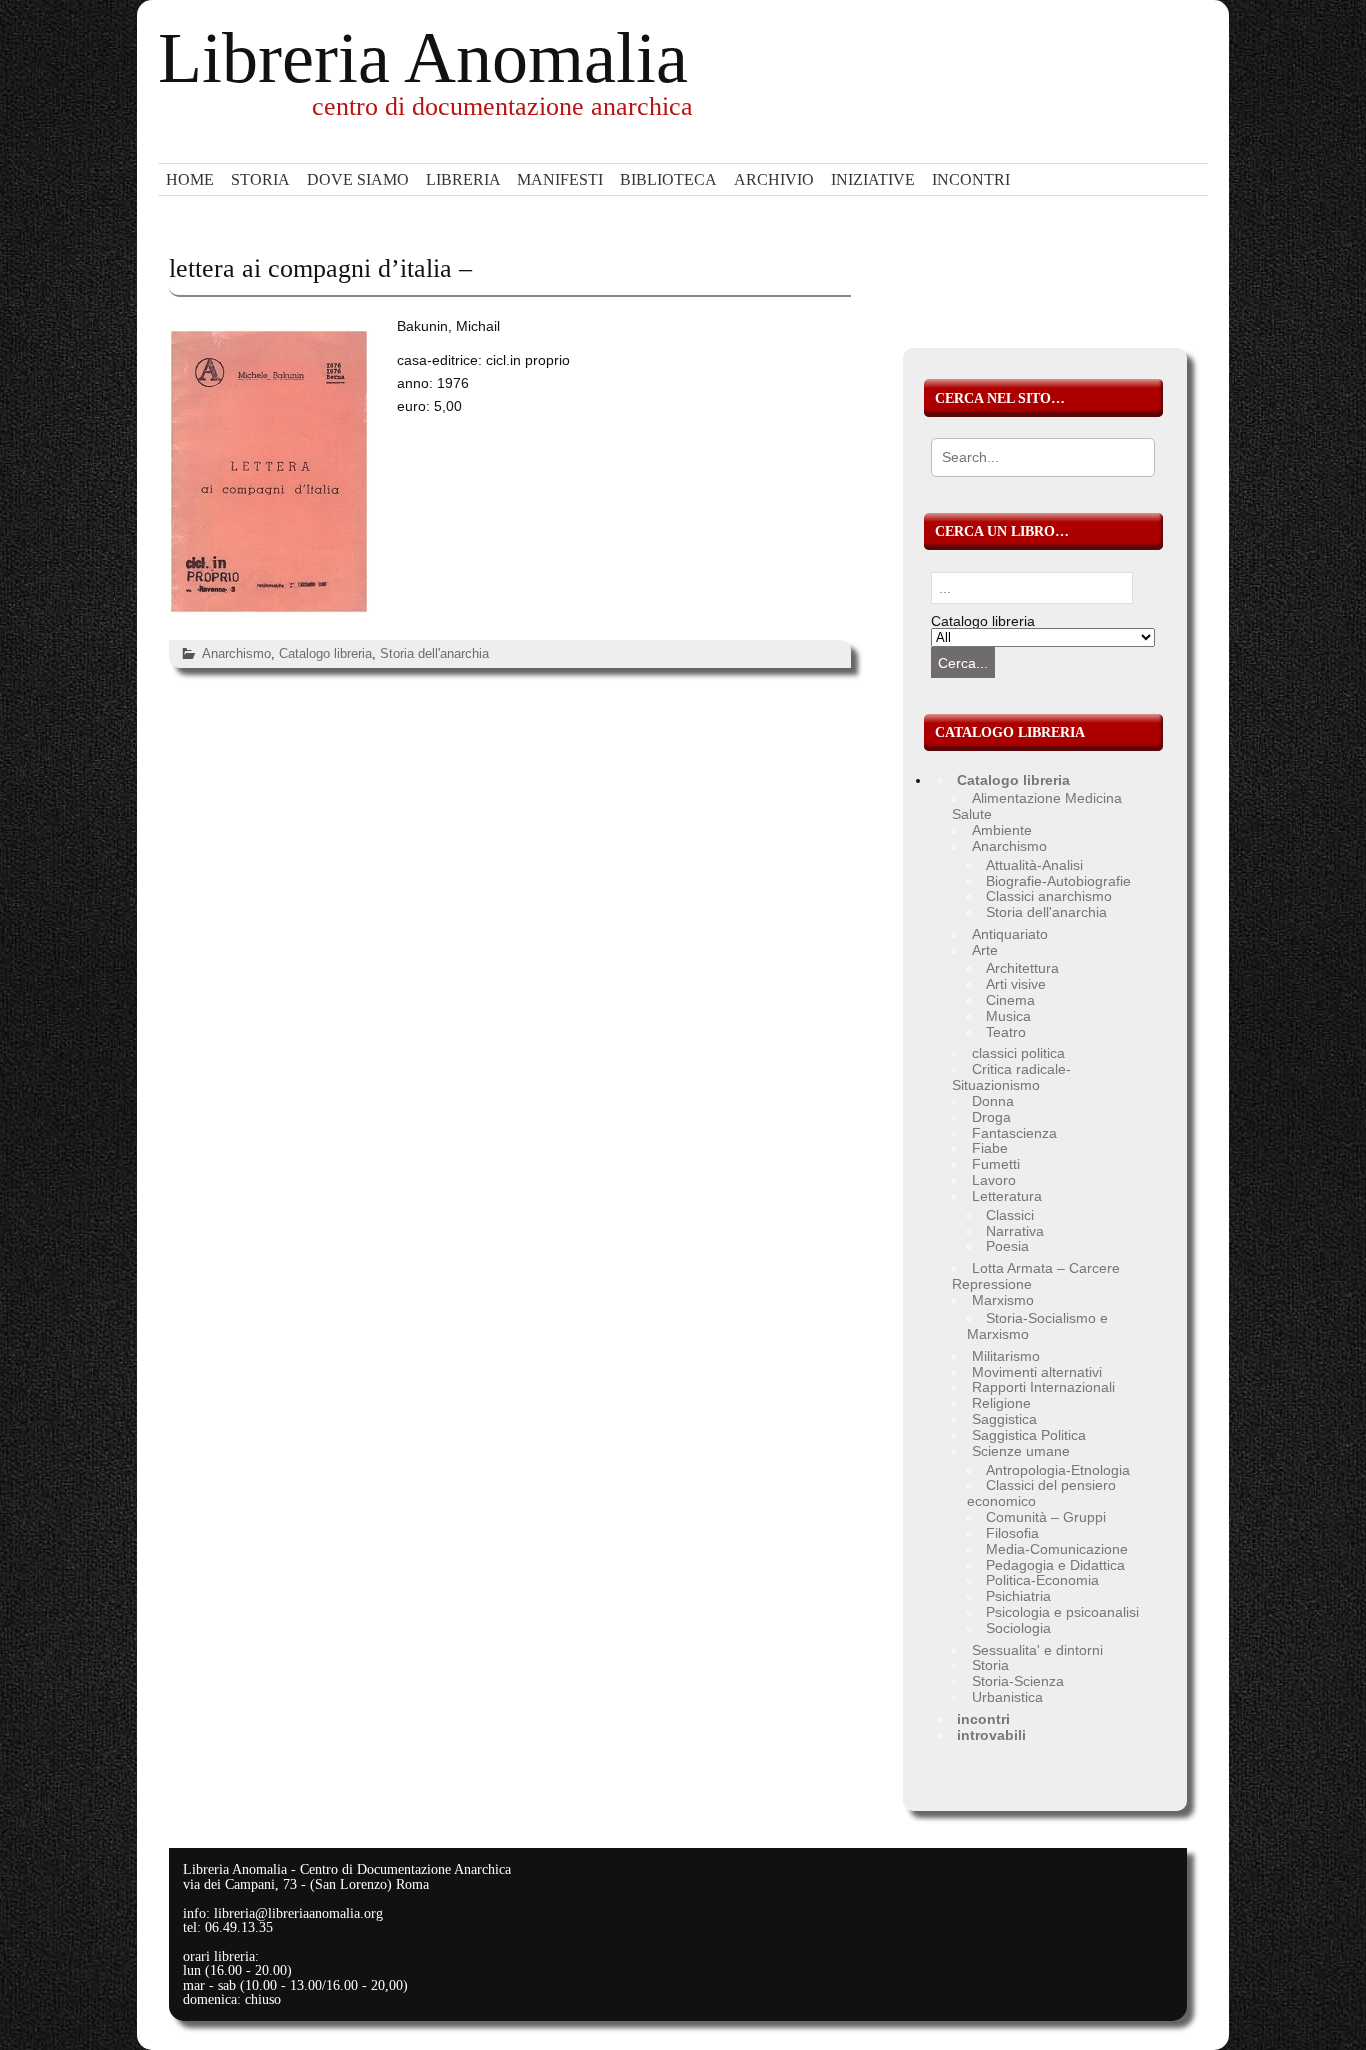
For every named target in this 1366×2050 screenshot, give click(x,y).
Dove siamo (358, 179)
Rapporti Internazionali (1043, 1387)
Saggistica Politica (1029, 1435)
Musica (1008, 1016)
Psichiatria (1018, 1596)
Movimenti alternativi (1037, 1372)
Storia (260, 179)
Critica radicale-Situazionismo (1011, 1077)
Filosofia (1012, 1533)
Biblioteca (668, 179)
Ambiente (1002, 830)
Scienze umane (1021, 1451)
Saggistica (1004, 1419)
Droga (991, 1117)
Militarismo (1006, 1356)
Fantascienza (1014, 1133)
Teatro (1006, 1032)
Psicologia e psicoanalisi (1062, 1612)
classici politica (1018, 1053)
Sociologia (1018, 1628)
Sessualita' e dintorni (1037, 1650)
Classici (1010, 1215)
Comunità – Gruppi (1046, 1517)
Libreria (463, 179)
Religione (1001, 1403)
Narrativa (1015, 1231)
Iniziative (873, 179)
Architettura (1022, 968)
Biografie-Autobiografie (1058, 881)
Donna (993, 1101)
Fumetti (996, 1164)
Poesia (1007, 1246)
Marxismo (1003, 1300)
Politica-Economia (1042, 1580)
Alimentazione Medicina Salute (1036, 806)
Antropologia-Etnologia (1058, 1470)
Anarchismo (236, 653)
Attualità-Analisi (1034, 865)
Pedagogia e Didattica (1055, 1565)
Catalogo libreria (325, 653)
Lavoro (994, 1180)
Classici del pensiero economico (1041, 1493)
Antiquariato (1010, 934)
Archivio (774, 179)
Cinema (1010, 1000)
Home (190, 179)
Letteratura (1007, 1196)
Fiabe (990, 1148)
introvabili (991, 1735)
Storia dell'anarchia (434, 653)
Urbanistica (1007, 1697)
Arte (985, 950)
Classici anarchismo (1049, 896)
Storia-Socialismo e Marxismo (1037, 1326)
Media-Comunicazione (1057, 1549)
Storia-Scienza (1018, 1681)
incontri (971, 179)
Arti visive (1016, 984)
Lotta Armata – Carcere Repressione (1035, 1276)
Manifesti (560, 179)
